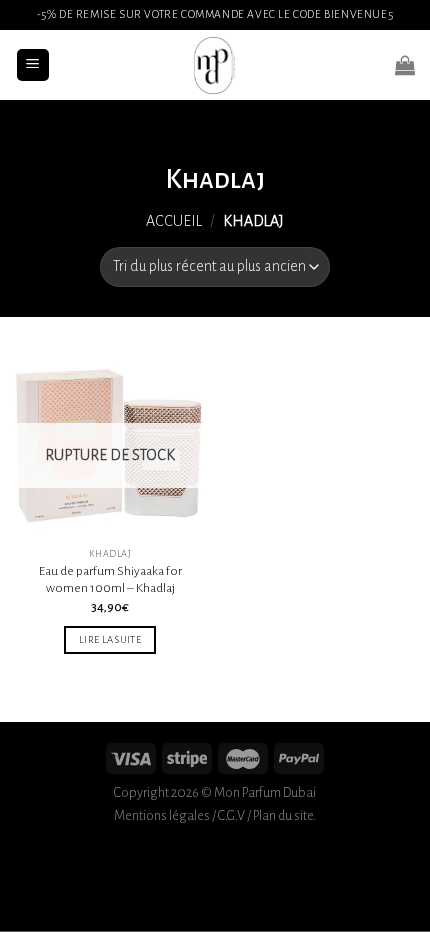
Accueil (174, 221)
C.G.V (231, 815)
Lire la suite (110, 639)
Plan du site (283, 815)
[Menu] (33, 65)
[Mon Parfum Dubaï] (215, 65)
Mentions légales (162, 815)
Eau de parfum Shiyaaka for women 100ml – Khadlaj (110, 580)
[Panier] (405, 65)
